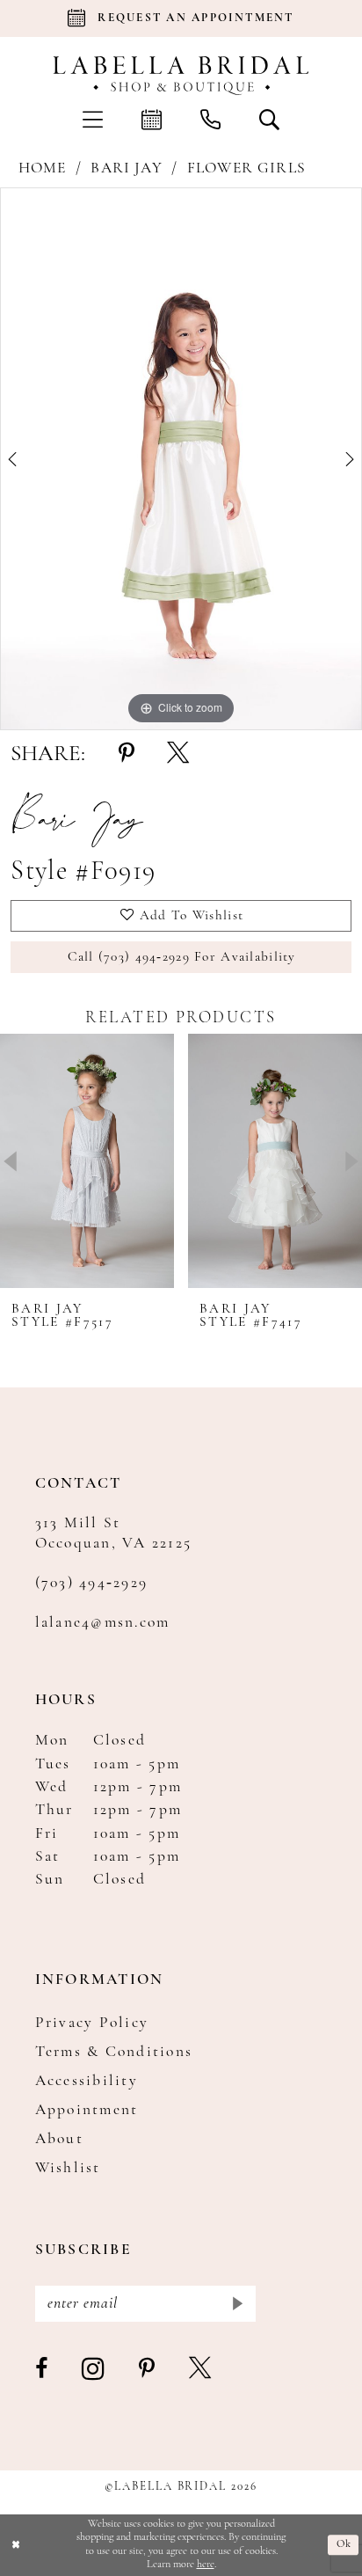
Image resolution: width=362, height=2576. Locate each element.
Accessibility (87, 2081)
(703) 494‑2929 (92, 1583)
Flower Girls (246, 168)
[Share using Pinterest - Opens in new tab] (127, 754)
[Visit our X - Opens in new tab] (201, 2370)
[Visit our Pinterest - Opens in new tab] (148, 2370)
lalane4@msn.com (103, 1623)
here (206, 2565)
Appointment (87, 2110)
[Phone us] (210, 119)
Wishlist (68, 2168)
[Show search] (269, 119)
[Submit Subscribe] (236, 2304)
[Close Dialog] (16, 2545)
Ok (344, 2544)
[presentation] (87, 1161)
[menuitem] (93, 119)
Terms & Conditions (114, 2052)
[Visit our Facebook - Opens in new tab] (42, 2370)
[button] (93, 119)
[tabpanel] (181, 458)
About (59, 2139)
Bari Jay (126, 168)
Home (43, 168)
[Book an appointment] (152, 119)
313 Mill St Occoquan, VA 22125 (114, 1533)
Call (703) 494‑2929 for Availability (182, 957)
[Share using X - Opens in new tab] (178, 754)
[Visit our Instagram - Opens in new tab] (94, 2370)
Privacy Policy (92, 2023)
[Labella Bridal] (181, 76)
